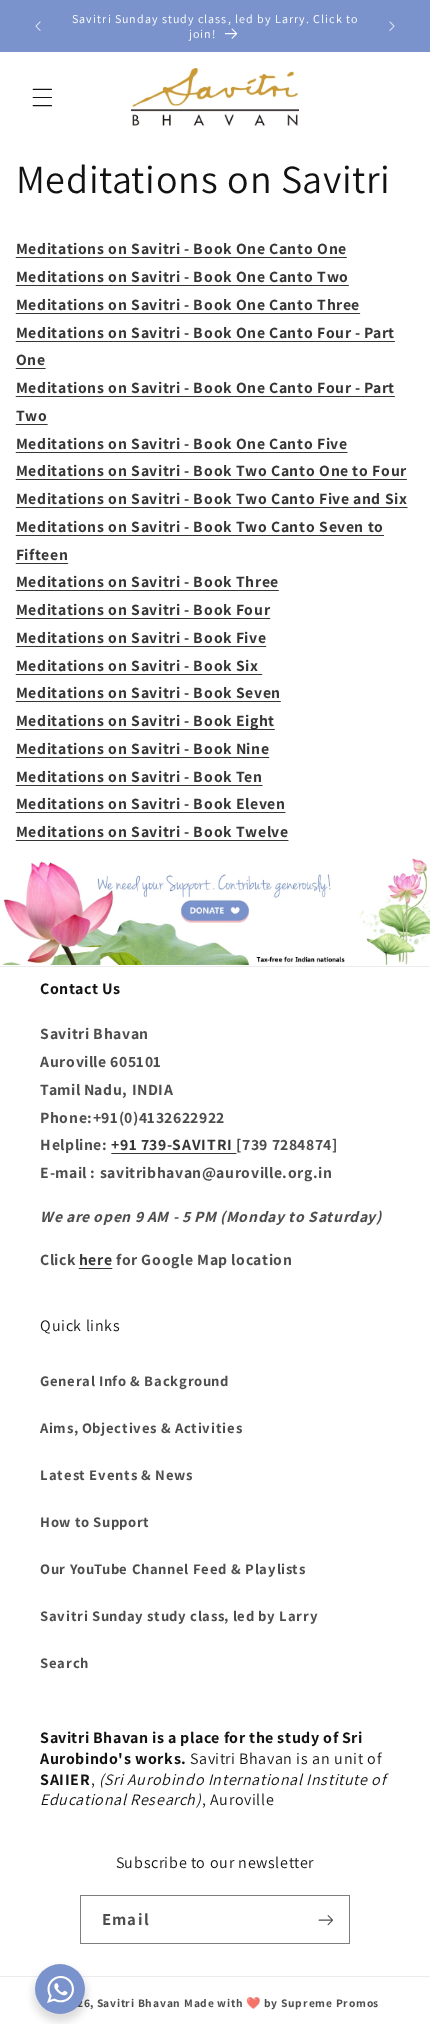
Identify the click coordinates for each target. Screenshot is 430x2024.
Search (64, 1662)
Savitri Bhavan (139, 2002)
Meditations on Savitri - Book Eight (145, 720)
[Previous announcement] (38, 26)
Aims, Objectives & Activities (141, 1427)
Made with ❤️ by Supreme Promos (281, 2002)
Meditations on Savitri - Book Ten (139, 776)
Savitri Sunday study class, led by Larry (179, 1615)
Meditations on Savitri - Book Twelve (152, 831)
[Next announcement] (392, 26)
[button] (42, 97)
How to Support (95, 1521)
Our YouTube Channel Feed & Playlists (173, 1568)
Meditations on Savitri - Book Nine (142, 748)
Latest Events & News (116, 1474)
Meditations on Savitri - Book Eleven (151, 803)
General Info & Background (134, 1380)
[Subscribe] (325, 1919)
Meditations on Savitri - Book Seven (148, 692)
